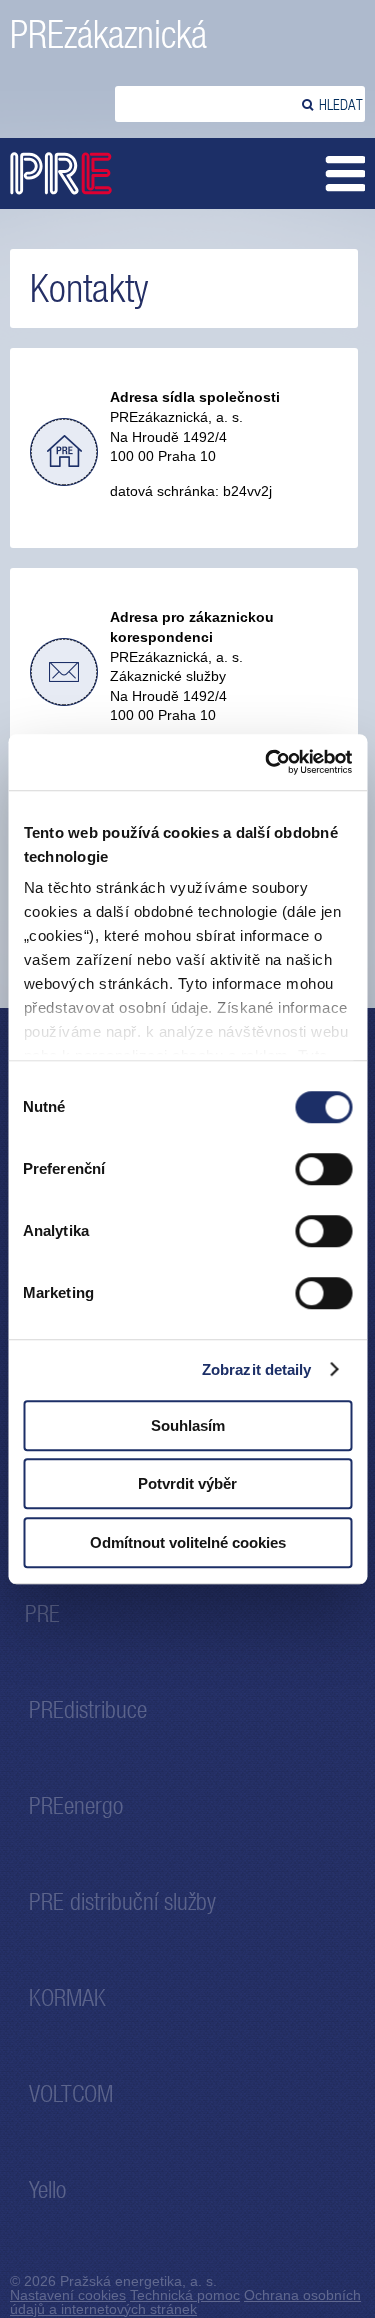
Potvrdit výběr (187, 1483)
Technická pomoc (185, 2295)
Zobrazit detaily (257, 1369)
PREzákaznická (108, 34)
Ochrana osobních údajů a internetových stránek (185, 2302)
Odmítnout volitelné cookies (188, 1542)
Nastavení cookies (68, 2295)
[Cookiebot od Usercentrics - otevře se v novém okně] (267, 762)
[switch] (323, 1169)
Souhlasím (188, 1425)
